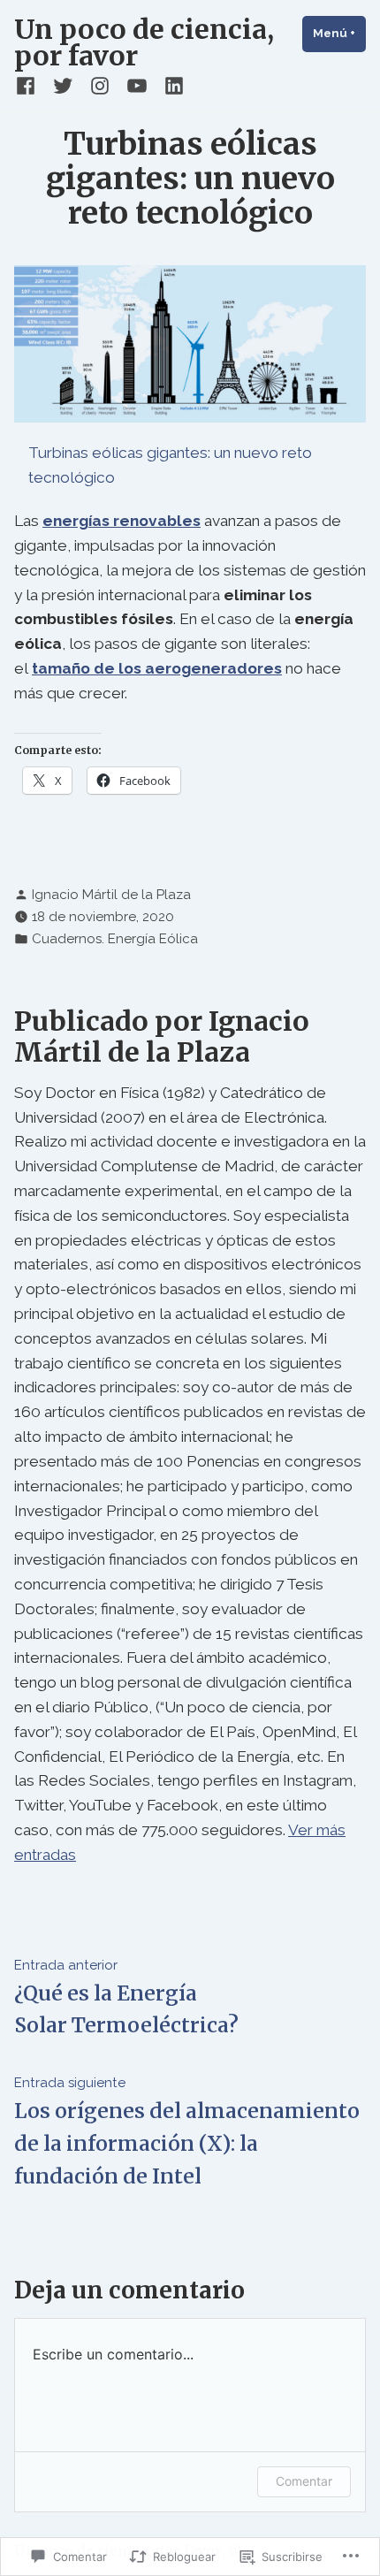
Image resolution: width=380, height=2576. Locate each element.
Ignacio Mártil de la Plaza (111, 895)
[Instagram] (100, 86)
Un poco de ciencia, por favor (144, 42)
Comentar (304, 2481)
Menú (339, 33)
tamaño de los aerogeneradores (157, 668)
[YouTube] (137, 86)
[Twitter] (63, 86)
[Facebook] (29, 86)
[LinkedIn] (171, 86)
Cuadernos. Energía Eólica (115, 939)
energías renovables (122, 521)
